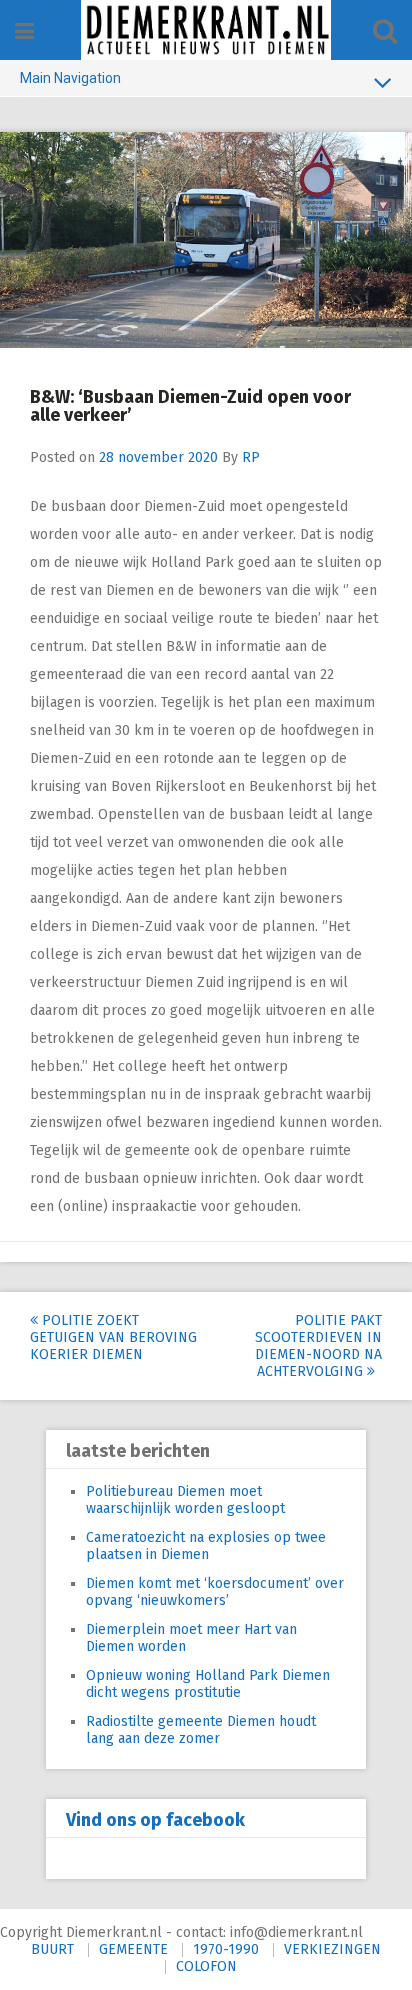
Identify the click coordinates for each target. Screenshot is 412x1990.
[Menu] (24, 31)
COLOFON (206, 1966)
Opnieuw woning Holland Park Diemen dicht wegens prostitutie (208, 1684)
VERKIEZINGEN (332, 1949)
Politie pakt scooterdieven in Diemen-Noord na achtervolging (318, 1346)
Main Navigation (70, 78)
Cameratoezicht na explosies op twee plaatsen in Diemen (206, 1546)
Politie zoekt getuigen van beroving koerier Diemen (113, 1337)
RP (251, 457)
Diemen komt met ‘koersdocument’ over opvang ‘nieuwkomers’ (215, 1592)
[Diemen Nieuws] (206, 30)
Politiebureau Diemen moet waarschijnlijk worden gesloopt (185, 1500)
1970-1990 (226, 1949)
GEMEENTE (133, 1949)
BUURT (52, 1949)
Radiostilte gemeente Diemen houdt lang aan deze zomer (201, 1730)
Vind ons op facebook (155, 1820)
